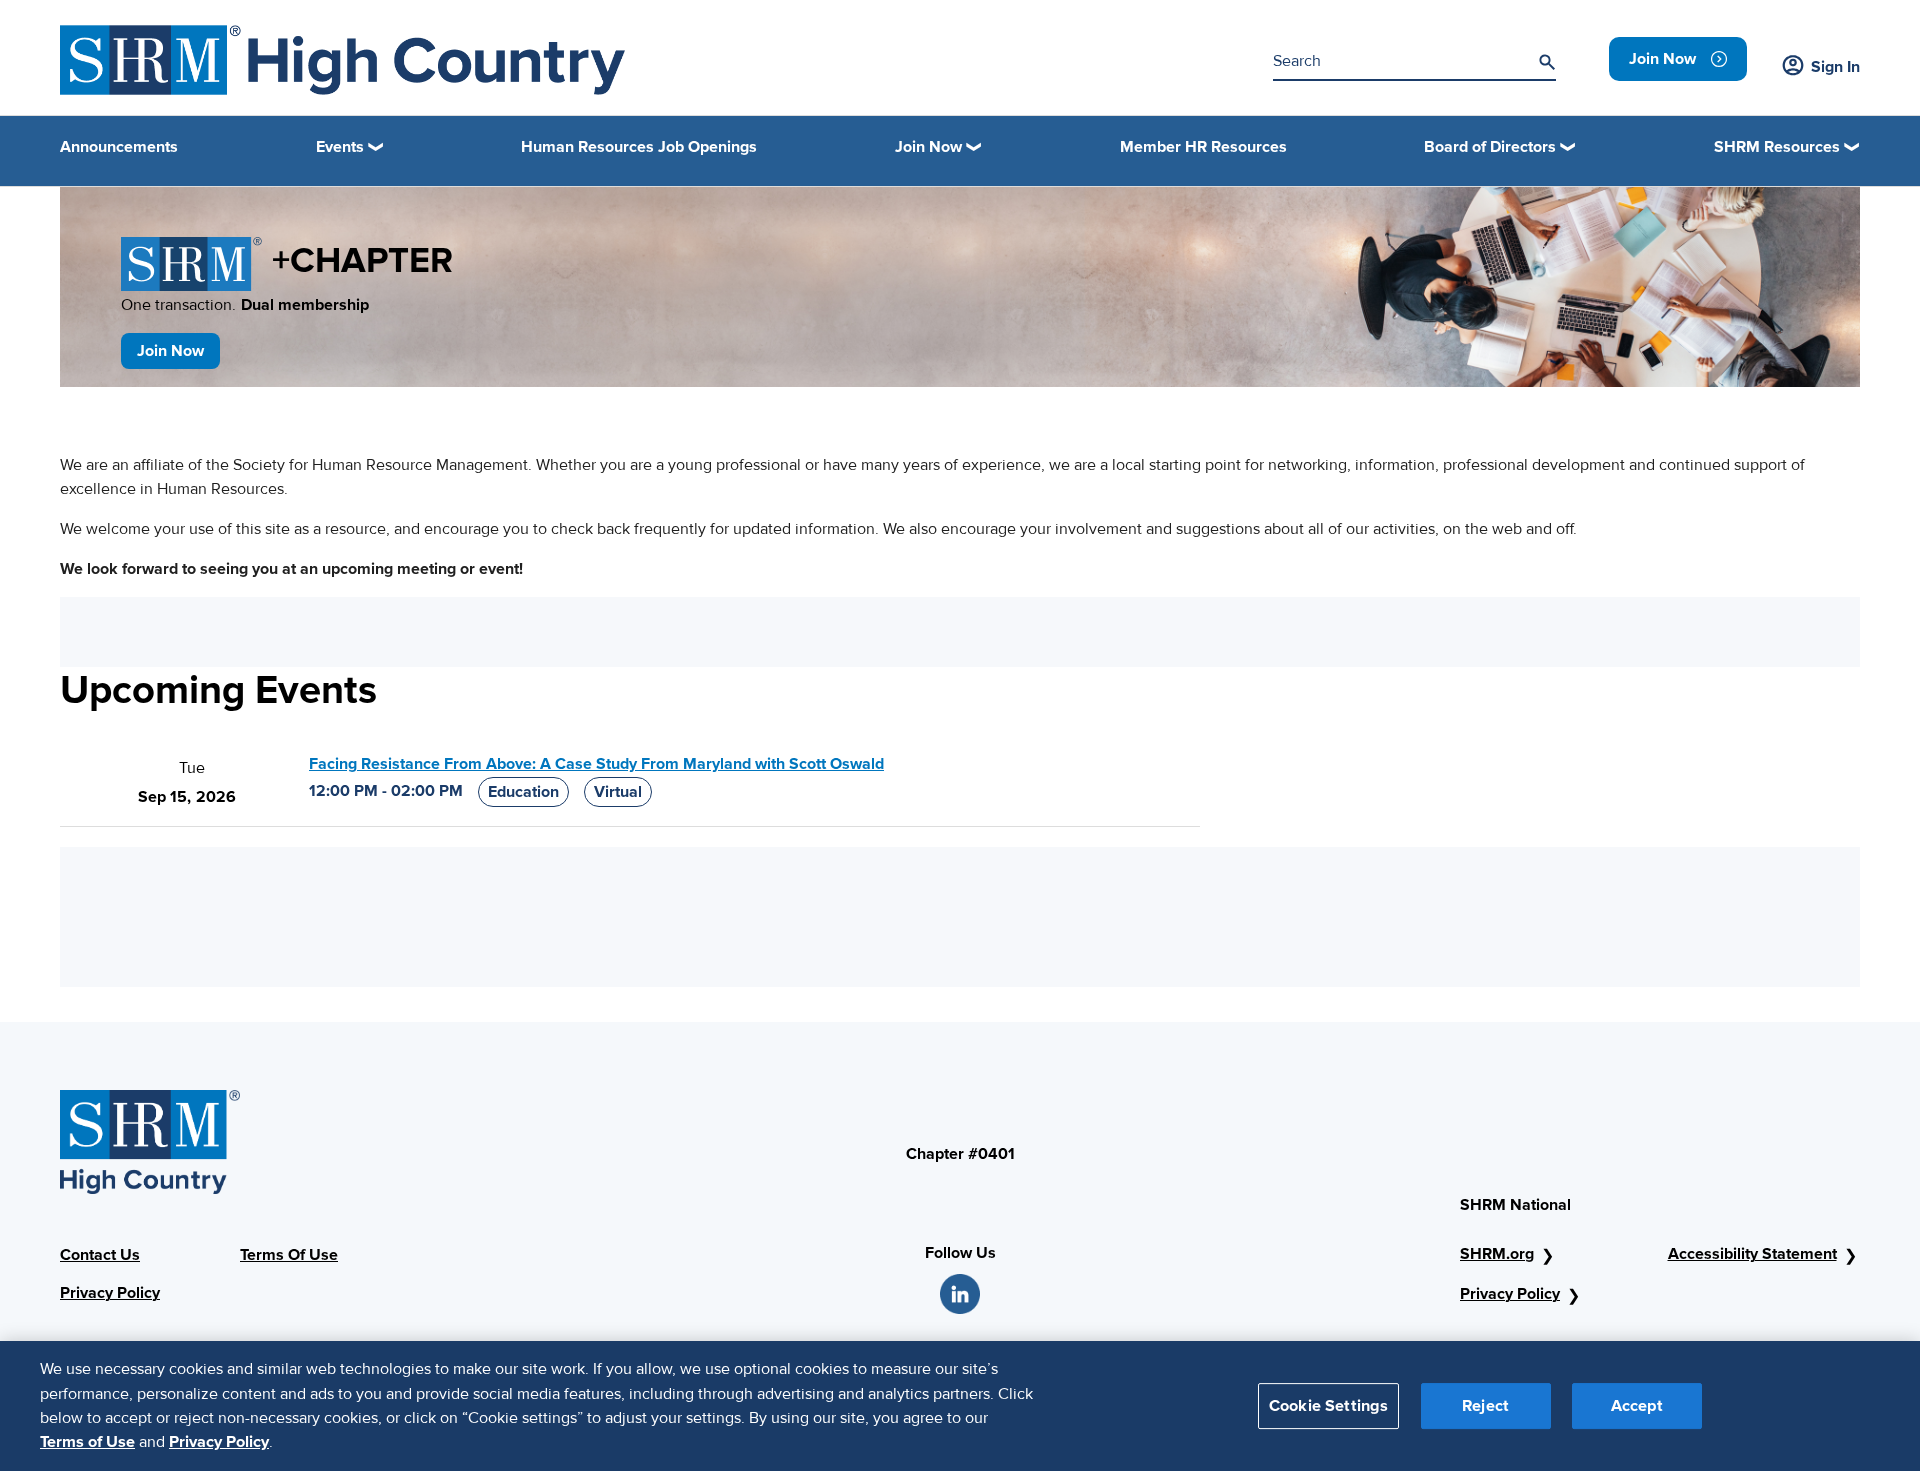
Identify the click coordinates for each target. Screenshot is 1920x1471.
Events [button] (340, 147)
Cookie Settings (1328, 1405)
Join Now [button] (928, 147)
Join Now (170, 351)
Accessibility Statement (1752, 1254)
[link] (1678, 59)
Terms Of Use (289, 1255)
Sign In (1835, 67)
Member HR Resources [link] (1203, 147)
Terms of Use (87, 1442)
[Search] (1547, 62)
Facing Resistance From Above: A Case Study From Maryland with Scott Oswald (596, 764)
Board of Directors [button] (1490, 147)
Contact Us (100, 1255)
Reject (1485, 1405)
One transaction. (245, 305)
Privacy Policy (110, 1293)
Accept (1637, 1405)
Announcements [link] (119, 147)
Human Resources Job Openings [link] (639, 147)
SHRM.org (1497, 1254)
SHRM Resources (1777, 147)
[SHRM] (342, 60)
